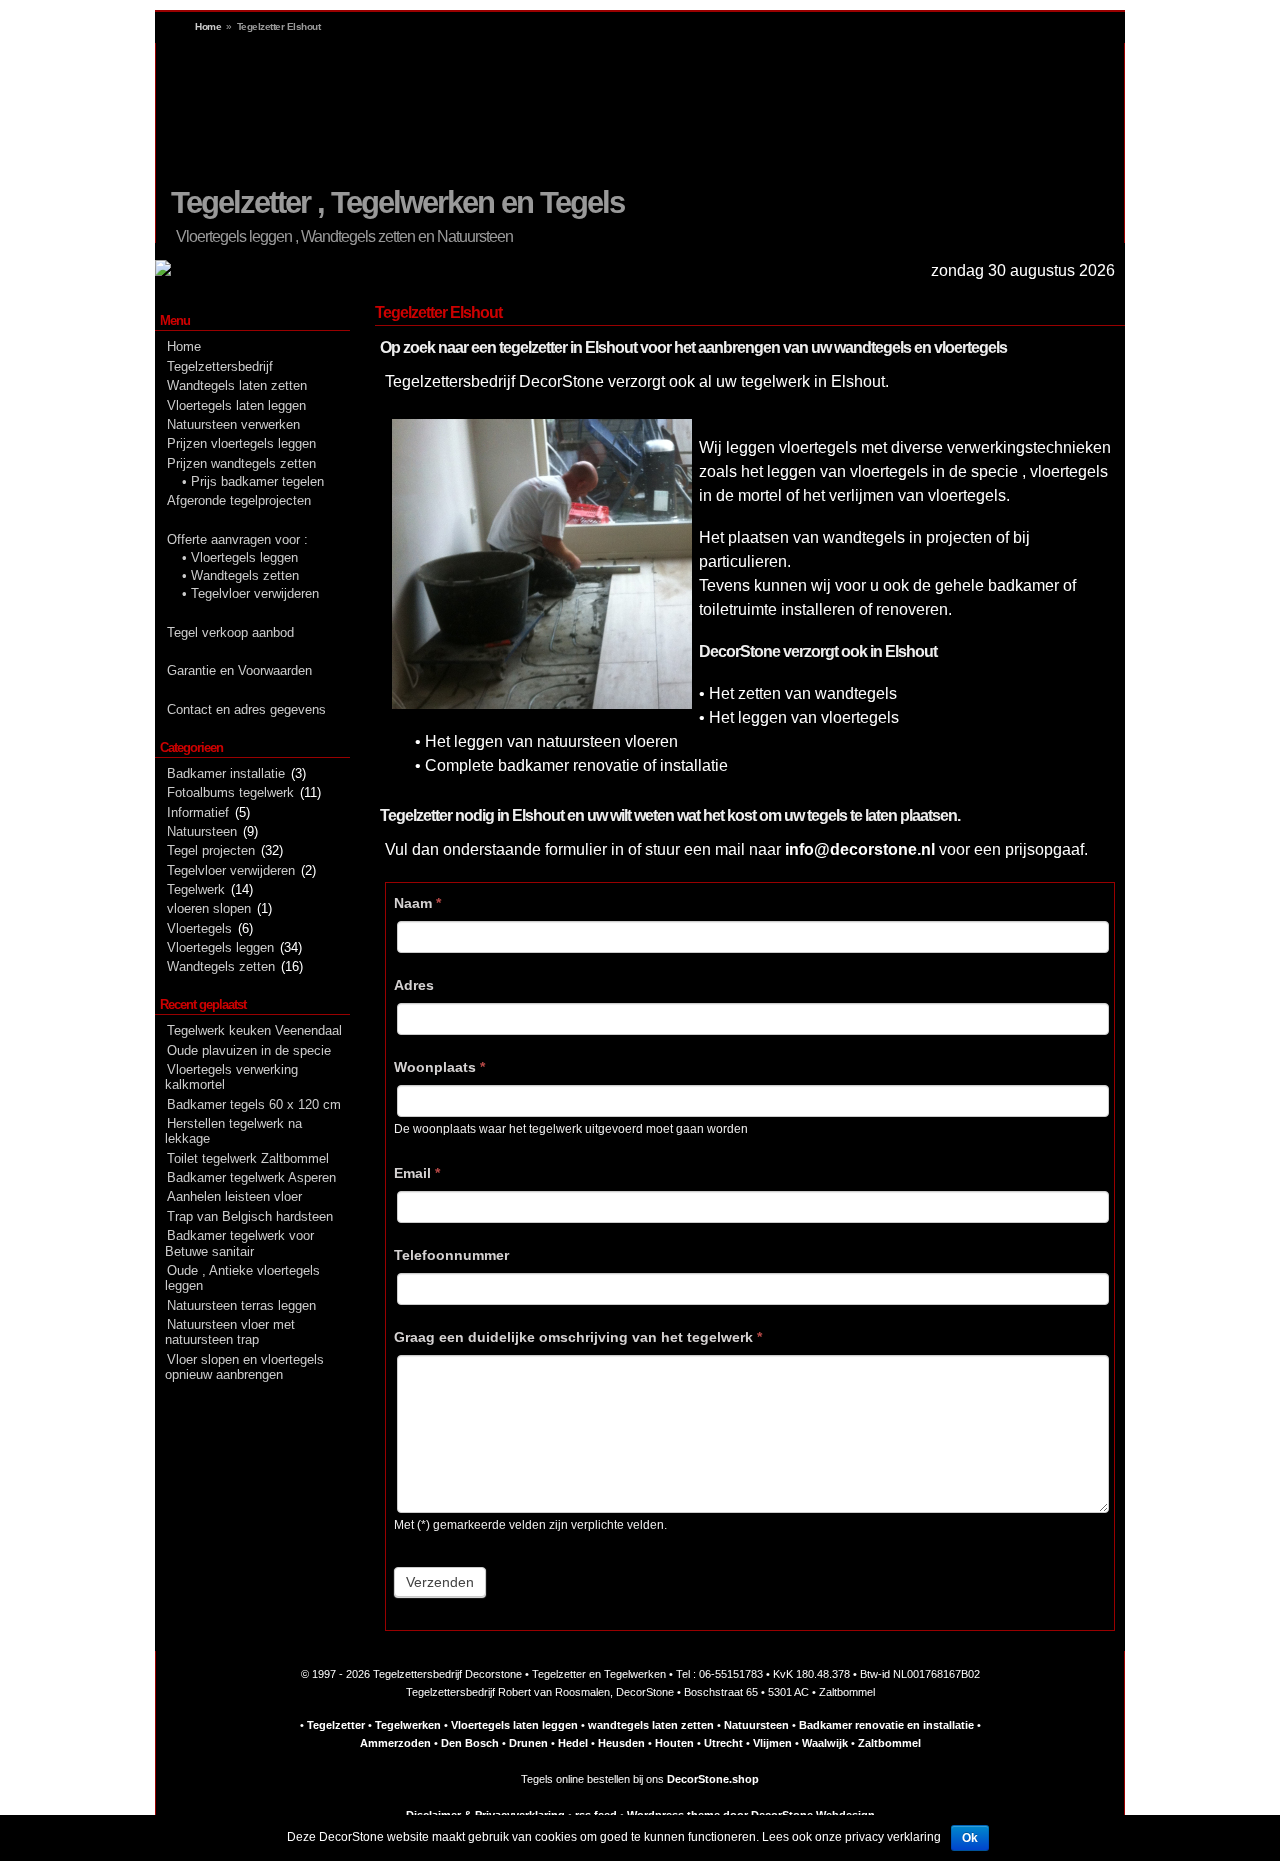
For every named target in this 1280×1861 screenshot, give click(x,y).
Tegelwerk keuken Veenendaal (254, 1030)
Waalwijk (825, 1743)
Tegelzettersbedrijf (220, 366)
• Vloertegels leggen (240, 557)
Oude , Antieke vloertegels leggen (242, 1278)
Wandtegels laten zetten (237, 385)
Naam (417, 903)
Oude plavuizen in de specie (249, 1050)
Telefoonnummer (451, 1255)
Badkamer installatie (226, 773)
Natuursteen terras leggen (241, 1305)
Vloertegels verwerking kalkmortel (231, 1077)
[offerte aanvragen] (163, 271)
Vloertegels (199, 928)
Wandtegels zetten (221, 966)
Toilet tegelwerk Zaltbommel (248, 1158)
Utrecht (723, 1743)
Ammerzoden (395, 1743)
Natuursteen (202, 831)
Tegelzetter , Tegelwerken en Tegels (397, 202)
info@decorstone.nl (860, 849)
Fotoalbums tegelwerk (230, 792)
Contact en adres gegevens (246, 709)
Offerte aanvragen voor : (237, 539)
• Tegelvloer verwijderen (250, 593)
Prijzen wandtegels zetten (241, 463)
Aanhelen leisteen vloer (234, 1196)
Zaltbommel (889, 1743)
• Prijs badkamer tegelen (253, 481)
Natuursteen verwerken (233, 424)
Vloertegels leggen (234, 236)
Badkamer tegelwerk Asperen (251, 1177)
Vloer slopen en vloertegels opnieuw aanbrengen (244, 1367)
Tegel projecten (211, 850)
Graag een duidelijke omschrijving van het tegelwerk (578, 1337)
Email (417, 1173)
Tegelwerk (196, 889)
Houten (674, 1743)
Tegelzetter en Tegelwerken (599, 1674)
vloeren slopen (209, 908)
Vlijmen (772, 1743)
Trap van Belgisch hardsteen (250, 1216)
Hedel (573, 1743)
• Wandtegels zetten (240, 575)
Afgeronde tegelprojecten (239, 500)
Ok (970, 1838)
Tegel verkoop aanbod (230, 632)
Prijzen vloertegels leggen (241, 443)
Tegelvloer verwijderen (231, 870)
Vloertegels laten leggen (236, 405)
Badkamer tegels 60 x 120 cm (254, 1104)
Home (208, 26)
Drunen (528, 1743)
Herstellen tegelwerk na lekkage (233, 1131)
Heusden (621, 1743)
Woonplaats (439, 1067)
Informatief (198, 812)
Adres (414, 985)
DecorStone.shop (713, 1779)
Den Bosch (470, 1743)
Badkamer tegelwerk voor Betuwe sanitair (239, 1243)
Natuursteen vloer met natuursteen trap (230, 1332)
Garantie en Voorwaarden (239, 670)
